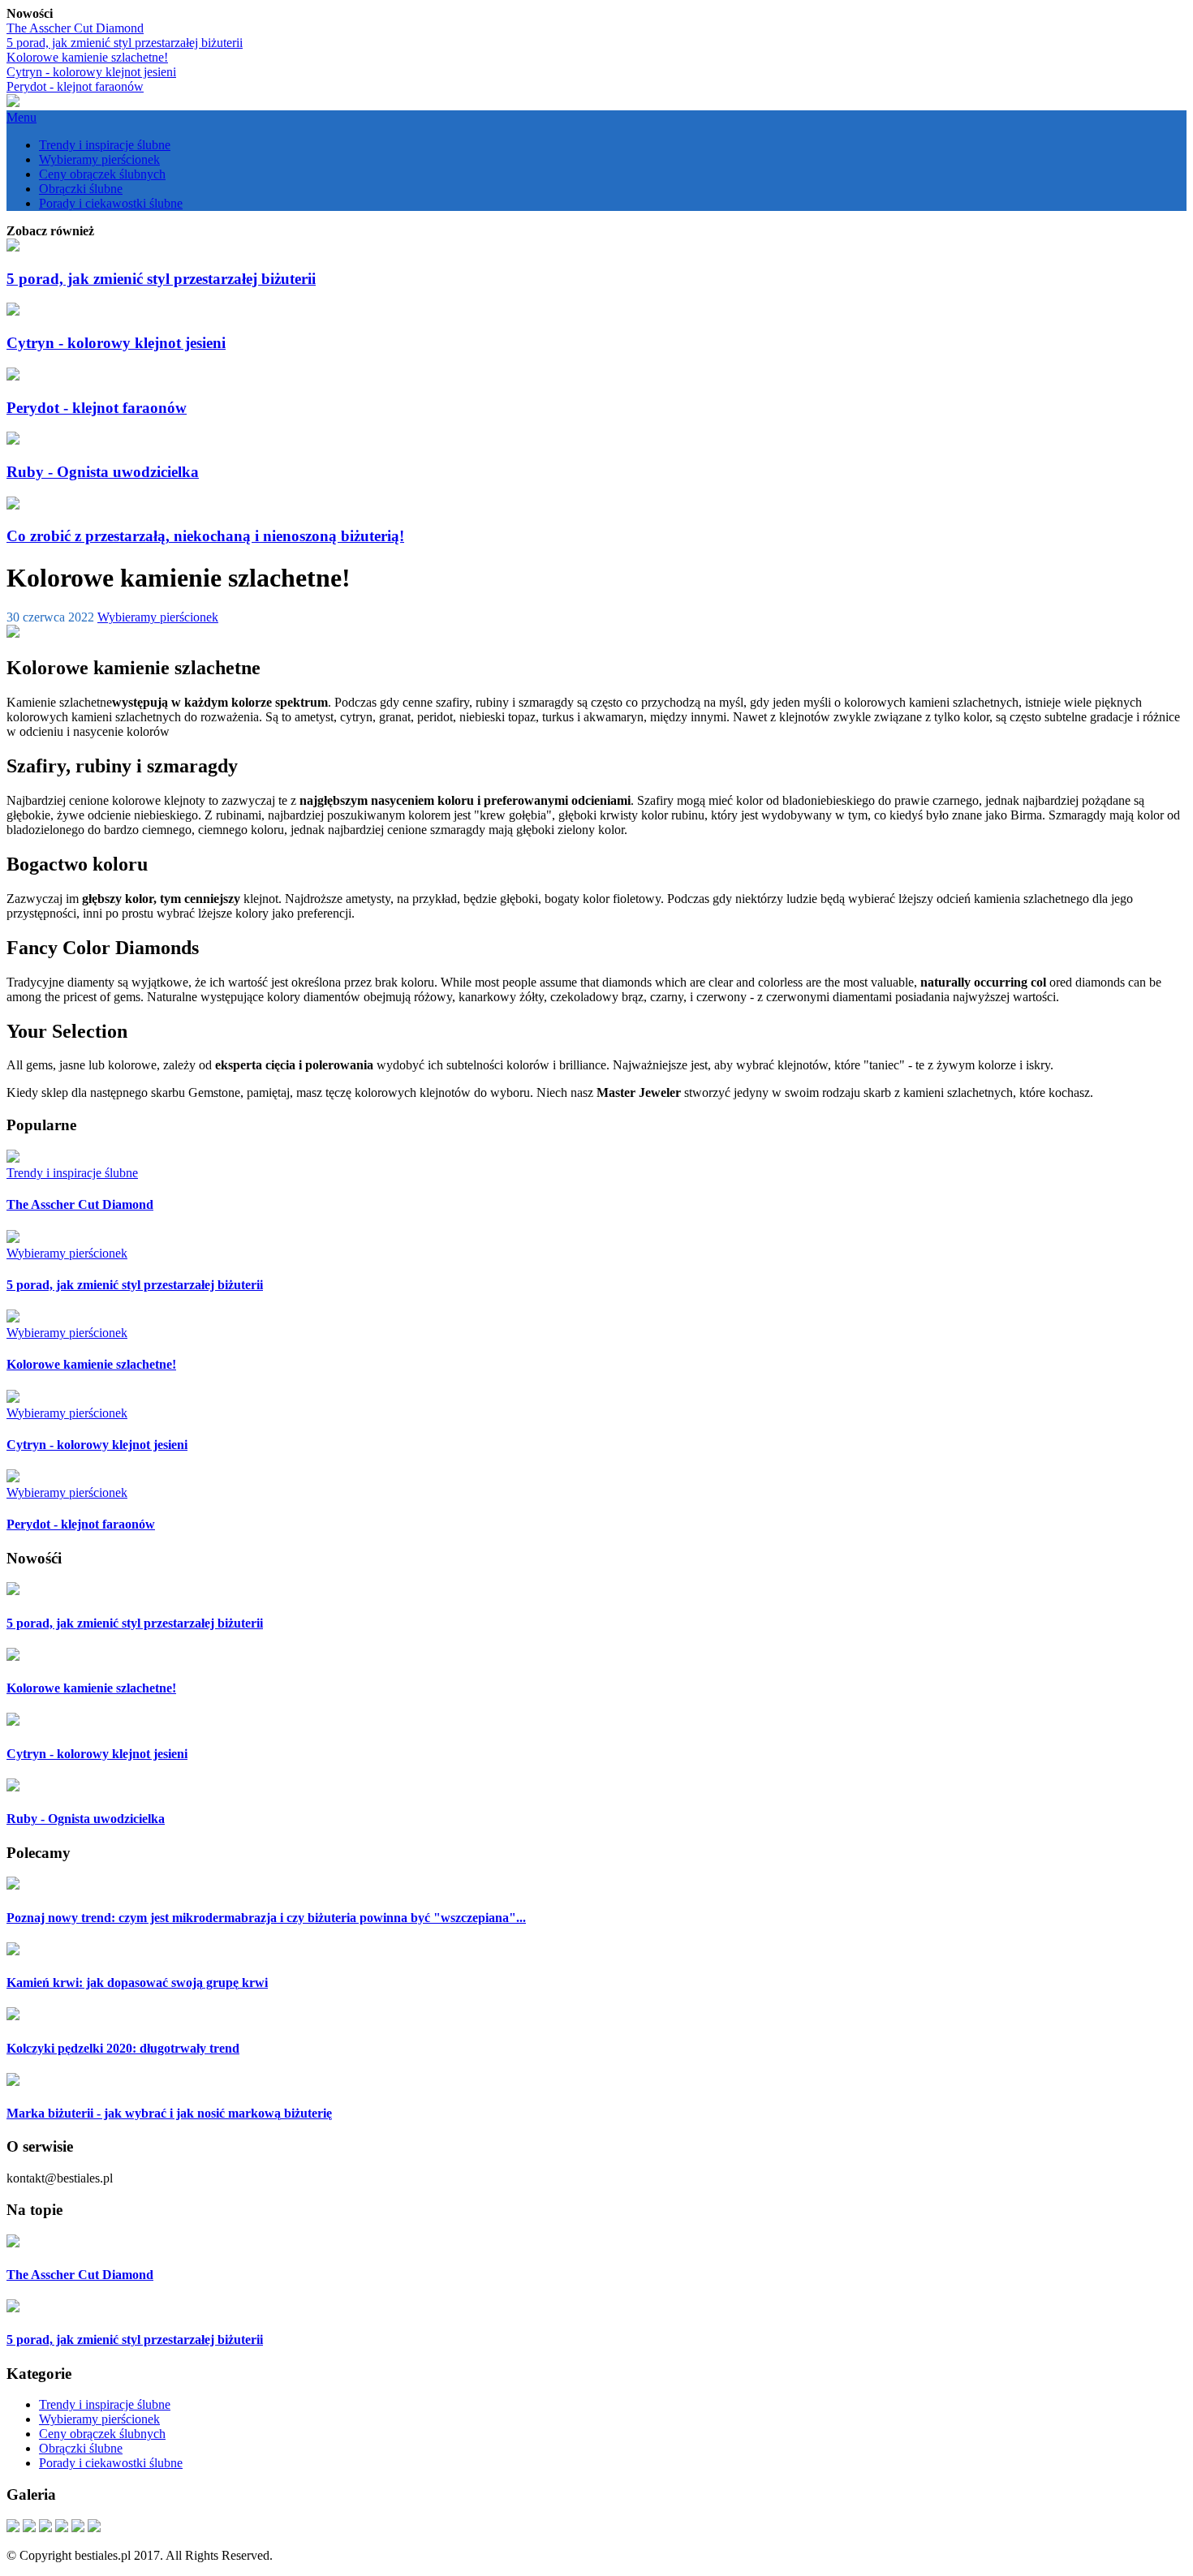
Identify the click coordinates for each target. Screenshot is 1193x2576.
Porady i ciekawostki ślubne (111, 203)
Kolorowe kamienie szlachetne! (87, 57)
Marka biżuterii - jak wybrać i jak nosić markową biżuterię (169, 2113)
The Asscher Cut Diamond (75, 28)
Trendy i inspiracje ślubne (105, 145)
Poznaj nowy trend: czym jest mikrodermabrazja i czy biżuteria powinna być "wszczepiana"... (266, 1918)
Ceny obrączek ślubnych (102, 174)
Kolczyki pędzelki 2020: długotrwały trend (123, 2048)
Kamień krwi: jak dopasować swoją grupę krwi (137, 1983)
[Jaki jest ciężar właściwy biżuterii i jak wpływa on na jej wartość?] (13, 2528)
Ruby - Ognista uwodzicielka (103, 472)
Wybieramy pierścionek (99, 159)
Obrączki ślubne (81, 189)
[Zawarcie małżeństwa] (78, 2528)
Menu (22, 117)
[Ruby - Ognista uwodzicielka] (62, 2528)
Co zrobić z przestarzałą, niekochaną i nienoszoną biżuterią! (205, 536)
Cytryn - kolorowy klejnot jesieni (91, 72)
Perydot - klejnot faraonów (75, 86)
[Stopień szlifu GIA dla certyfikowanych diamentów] (94, 2528)
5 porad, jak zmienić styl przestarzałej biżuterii (125, 43)
